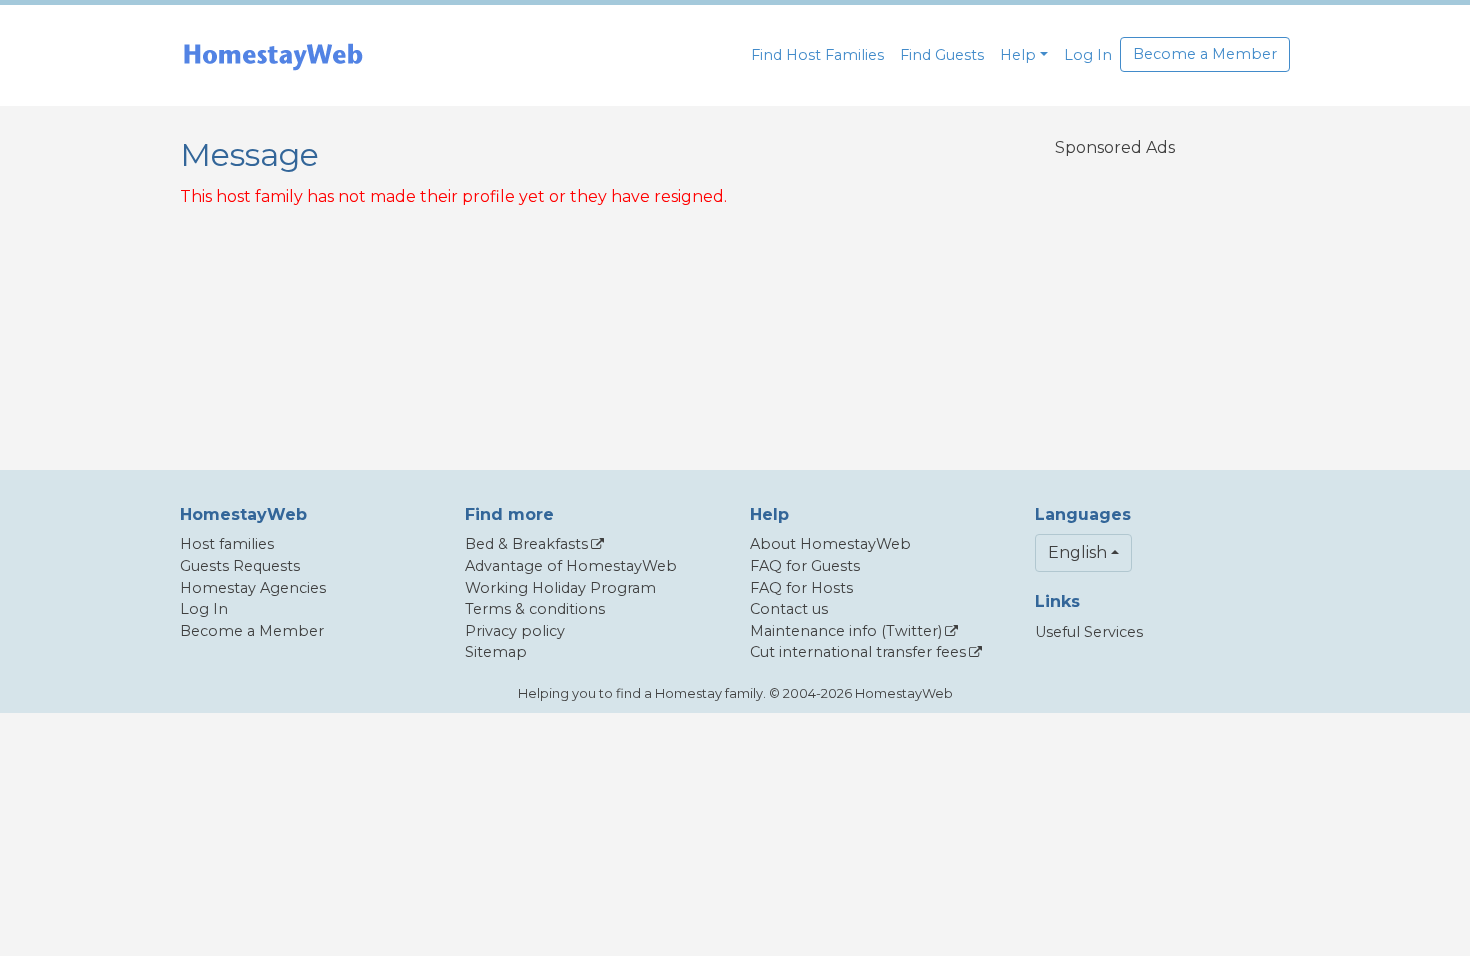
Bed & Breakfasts (526, 544)
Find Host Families (817, 55)
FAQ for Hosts (801, 588)
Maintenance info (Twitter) (846, 631)
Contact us (789, 609)
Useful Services (1089, 632)
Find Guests (942, 55)
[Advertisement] (1115, 301)
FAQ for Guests (805, 566)
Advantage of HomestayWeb (571, 566)
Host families (227, 544)
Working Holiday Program (560, 588)
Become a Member (1205, 54)
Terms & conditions (535, 609)
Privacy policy (515, 631)
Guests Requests (240, 566)
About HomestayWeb (830, 544)
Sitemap (496, 652)
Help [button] (1018, 55)
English (1077, 552)
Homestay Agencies (253, 588)
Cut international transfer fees (858, 652)
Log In (1088, 55)
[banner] (273, 55)
